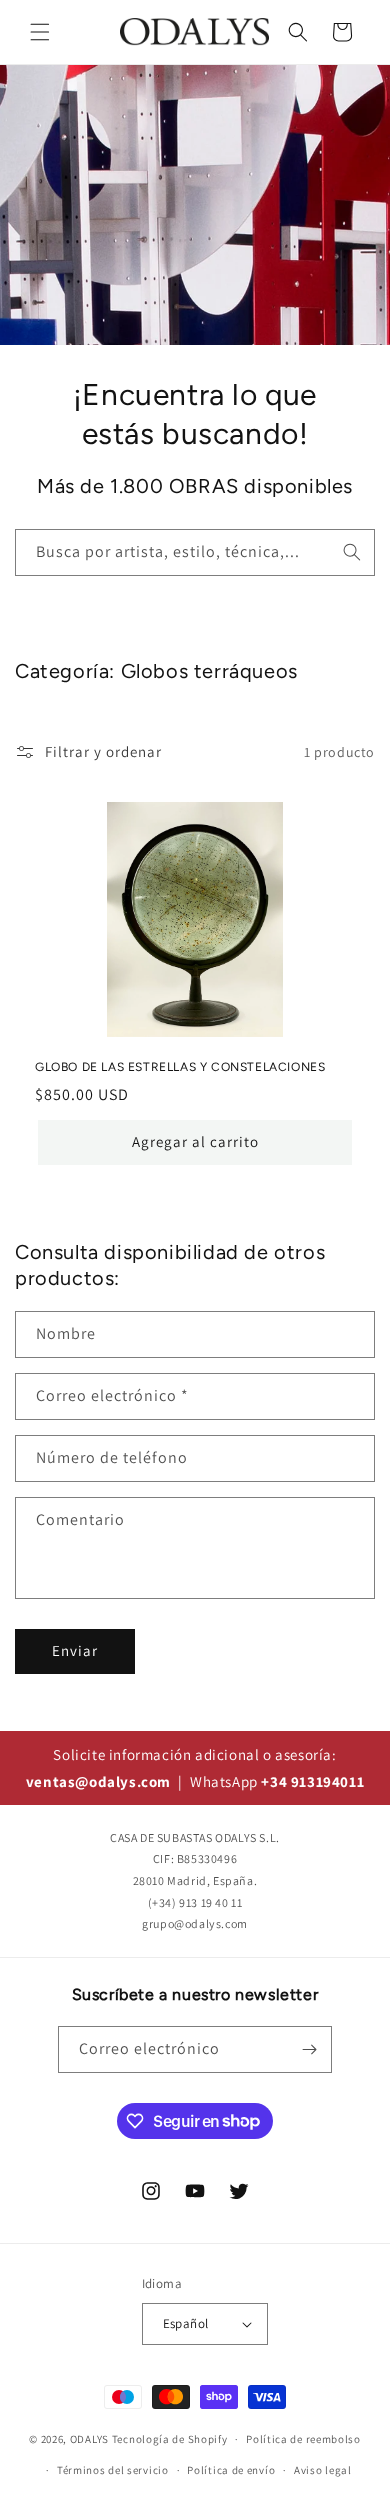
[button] (40, 32)
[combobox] (195, 552)
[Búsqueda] (352, 552)
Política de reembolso (303, 2439)
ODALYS (89, 2439)
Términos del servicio (113, 2470)
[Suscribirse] (309, 2049)
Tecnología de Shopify (170, 2439)
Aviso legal (323, 2470)
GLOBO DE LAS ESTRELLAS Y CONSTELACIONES (180, 1067)
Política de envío (231, 2470)
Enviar (75, 1650)
